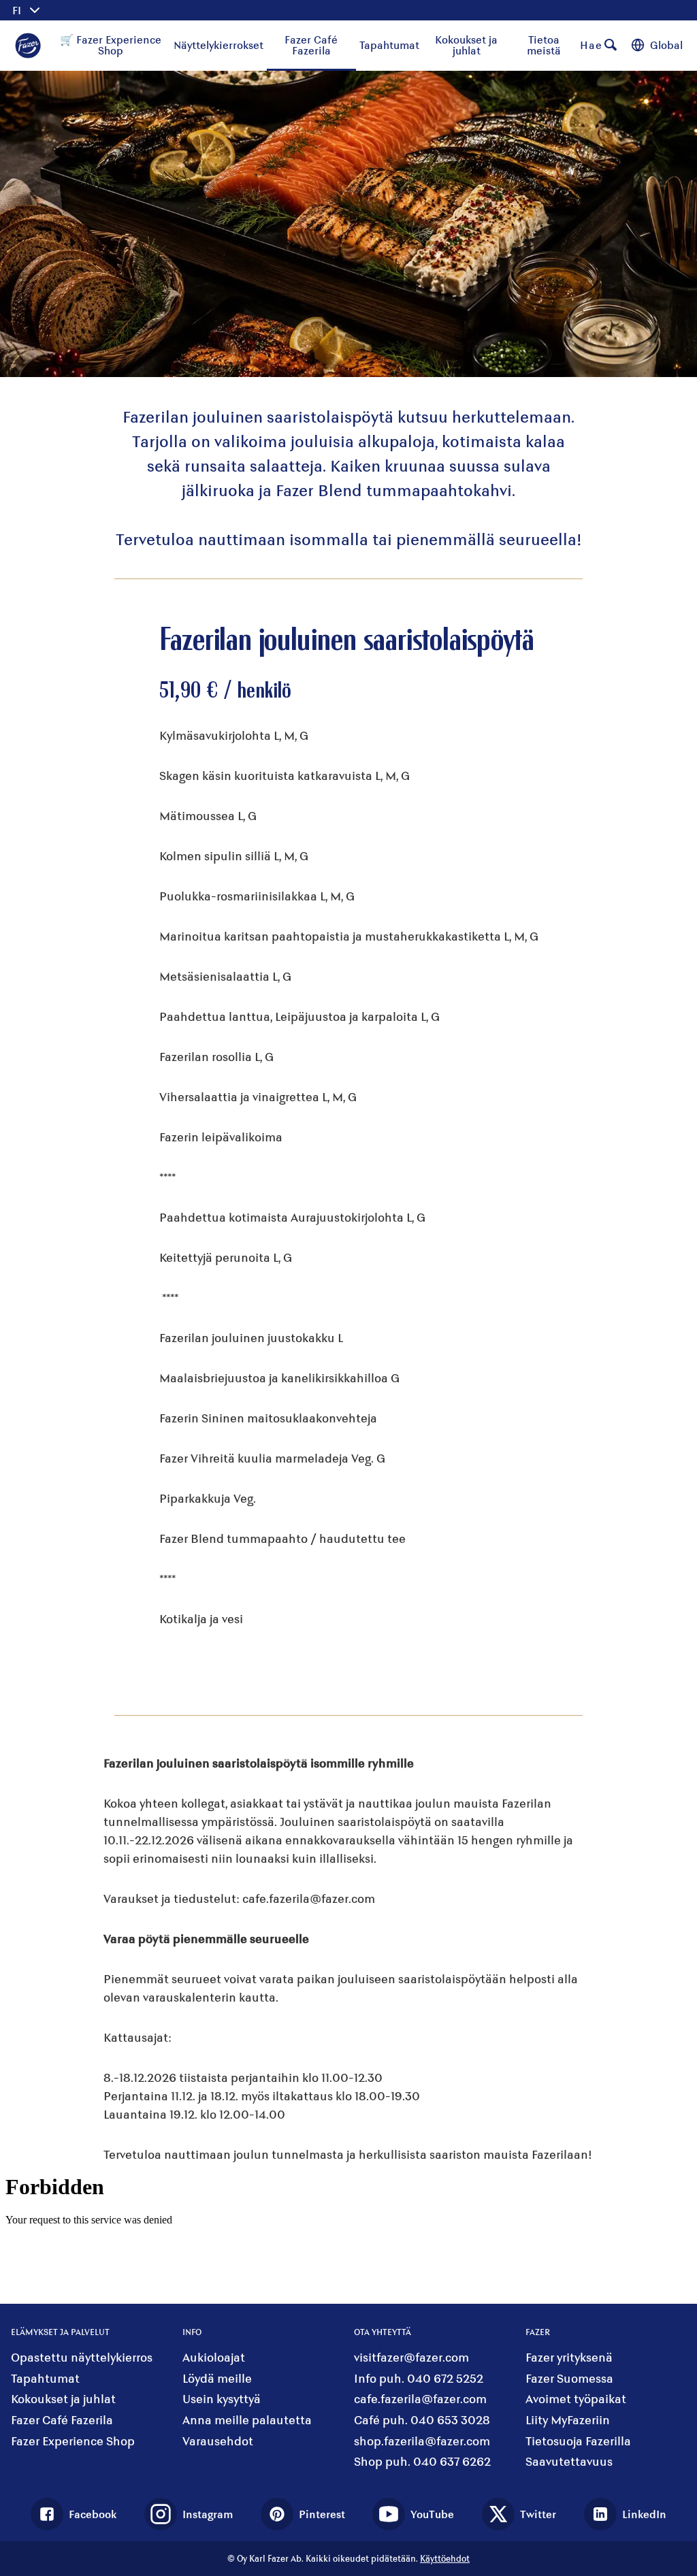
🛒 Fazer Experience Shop (111, 45)
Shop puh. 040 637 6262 (422, 2461)
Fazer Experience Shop (73, 2441)
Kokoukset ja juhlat (466, 45)
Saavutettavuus (569, 2461)
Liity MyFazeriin (568, 2420)
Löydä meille (217, 2378)
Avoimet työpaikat (576, 2399)
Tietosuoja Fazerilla (578, 2441)
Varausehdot (218, 2441)
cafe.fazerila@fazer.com (420, 2399)
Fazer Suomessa (569, 2378)
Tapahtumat (389, 45)
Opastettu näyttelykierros (82, 2357)
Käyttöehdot (445, 2558)
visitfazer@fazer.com (411, 2357)
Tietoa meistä (544, 45)
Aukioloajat (214, 2357)
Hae (591, 45)
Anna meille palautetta (247, 2420)
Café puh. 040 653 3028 (422, 2420)
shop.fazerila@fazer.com (422, 2441)
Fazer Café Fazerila (311, 45)
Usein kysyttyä (222, 2399)
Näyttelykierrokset (218, 45)
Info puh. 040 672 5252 (419, 2378)
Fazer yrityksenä (569, 2357)
